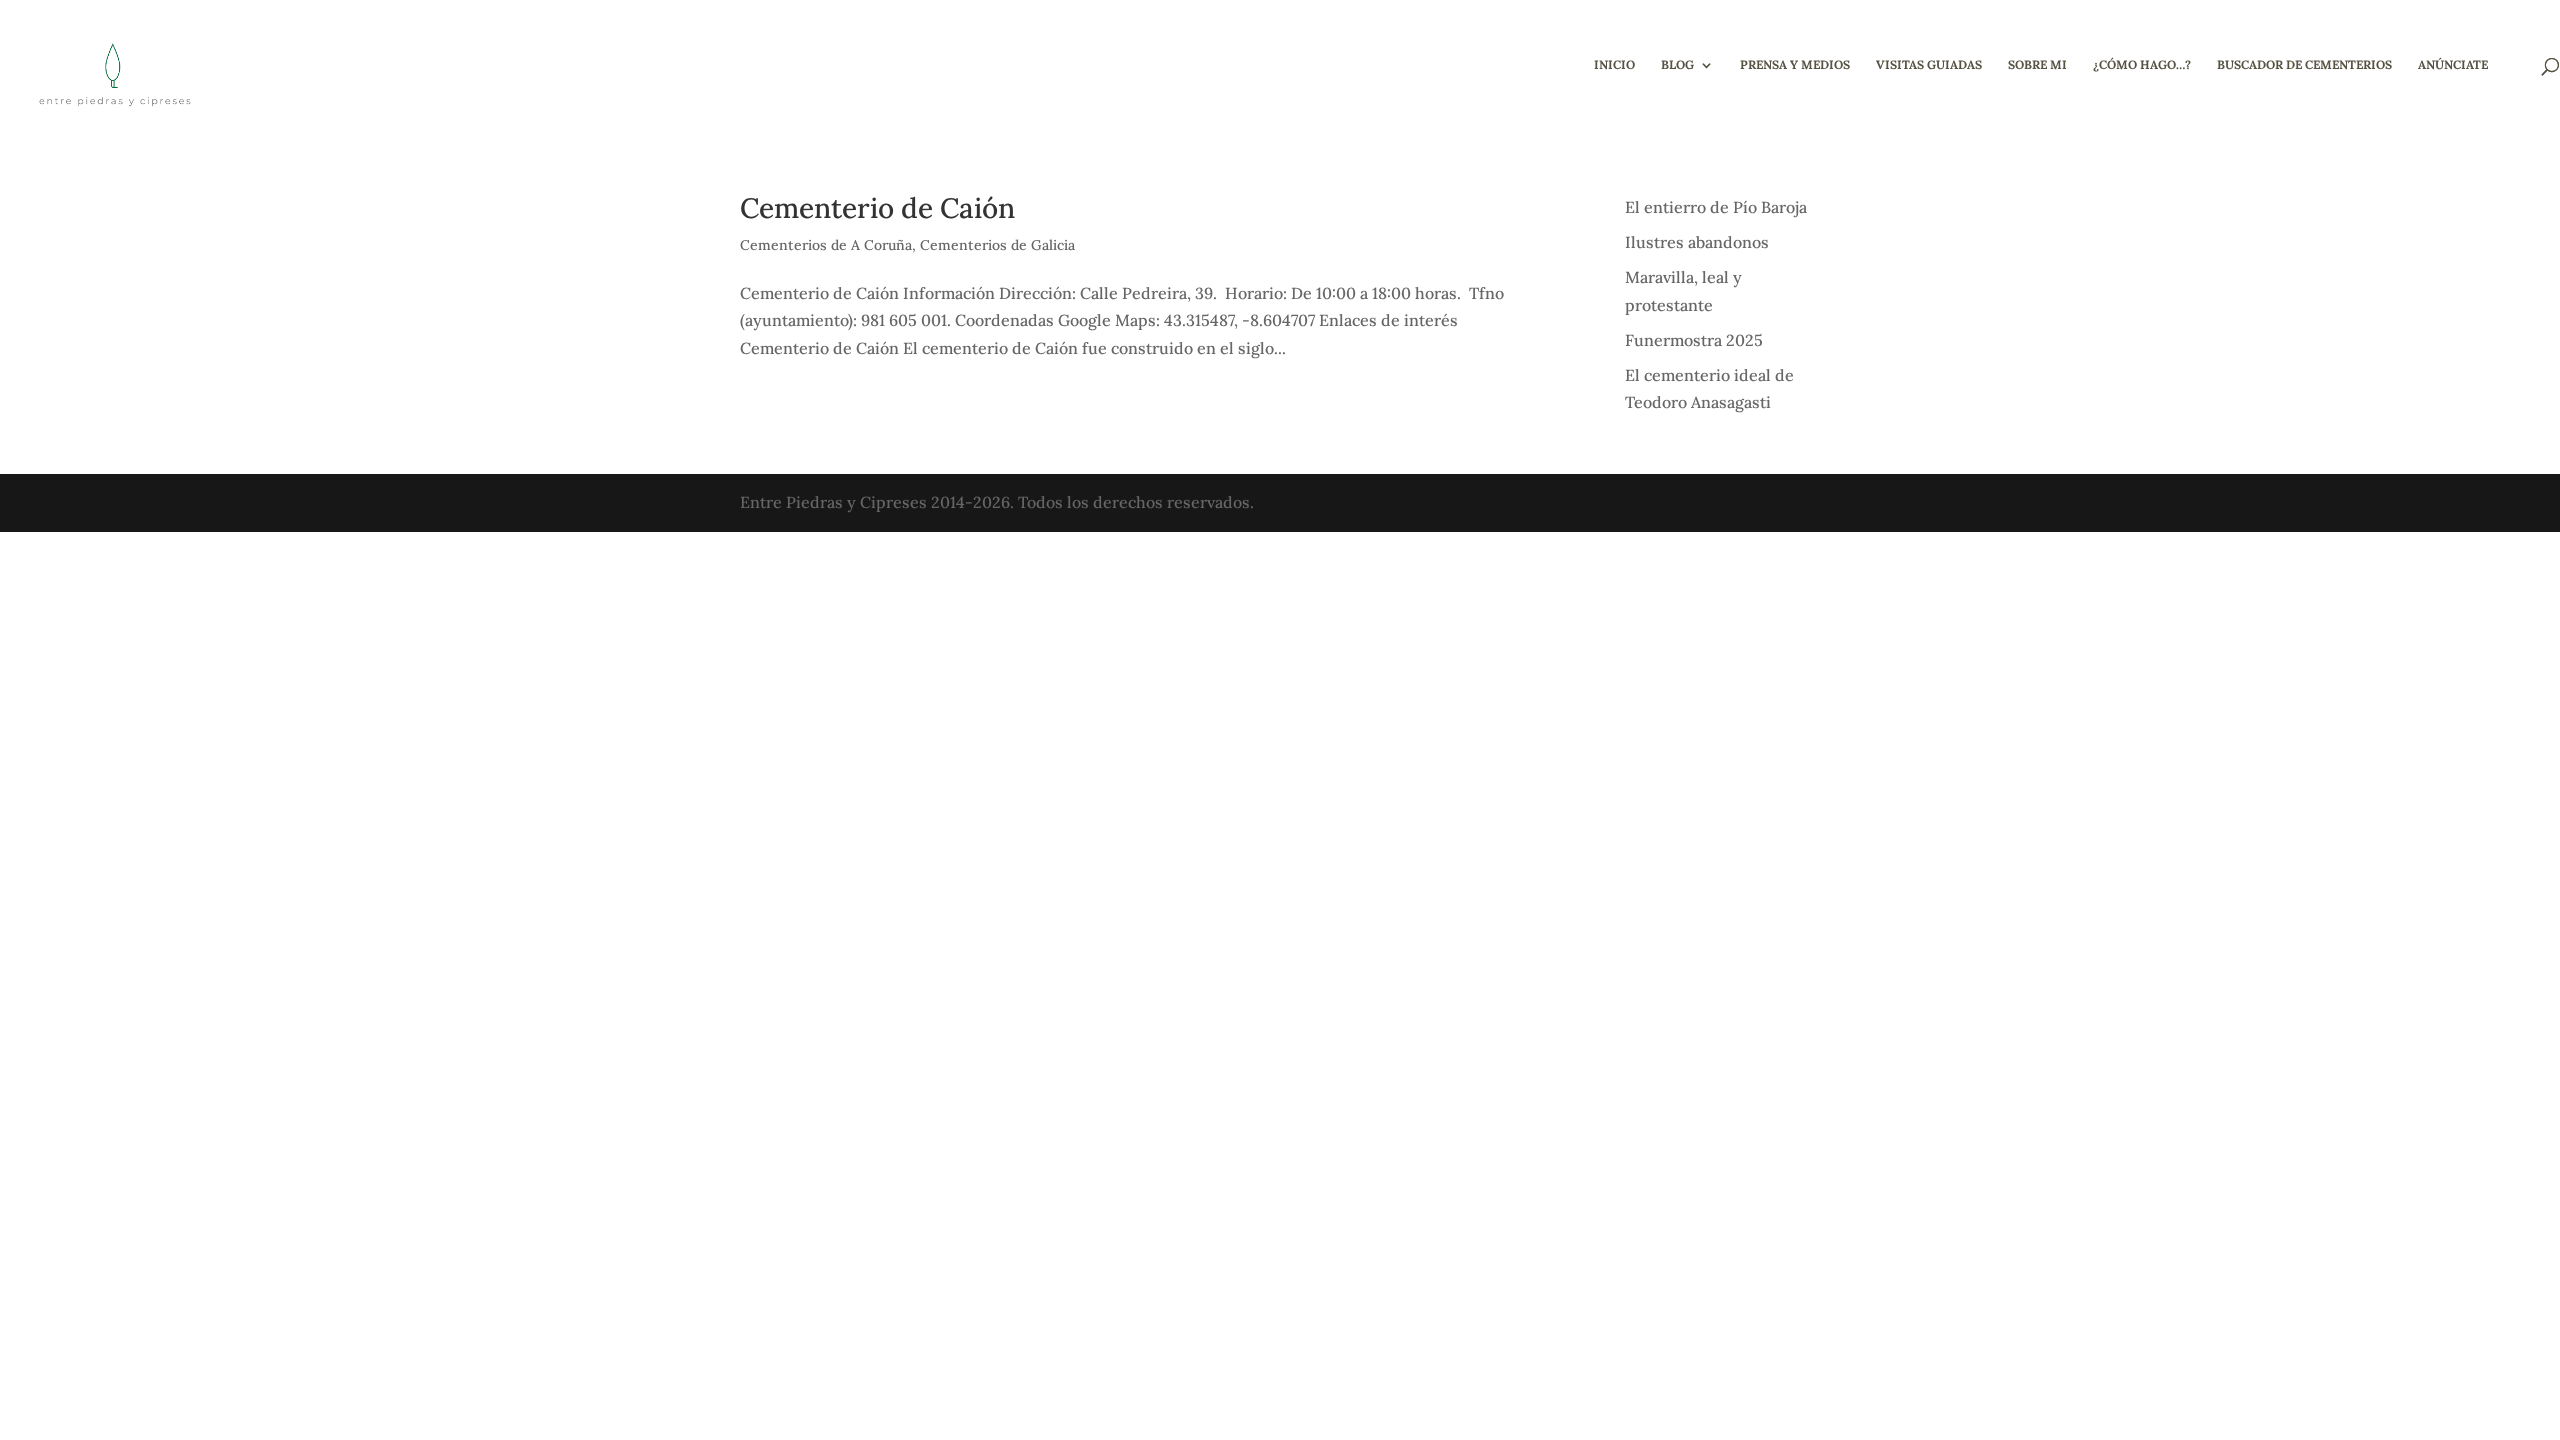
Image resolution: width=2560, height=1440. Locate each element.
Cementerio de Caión (877, 208)
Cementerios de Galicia (997, 245)
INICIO (1614, 65)
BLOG (1677, 65)
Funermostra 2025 (1694, 340)
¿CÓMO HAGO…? (2142, 65)
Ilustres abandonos (1697, 242)
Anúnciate (2453, 65)
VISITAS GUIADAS (1929, 65)
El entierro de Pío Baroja (1716, 207)
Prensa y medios (1795, 65)
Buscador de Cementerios (2304, 65)
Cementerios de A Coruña (826, 245)
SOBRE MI (2037, 65)
